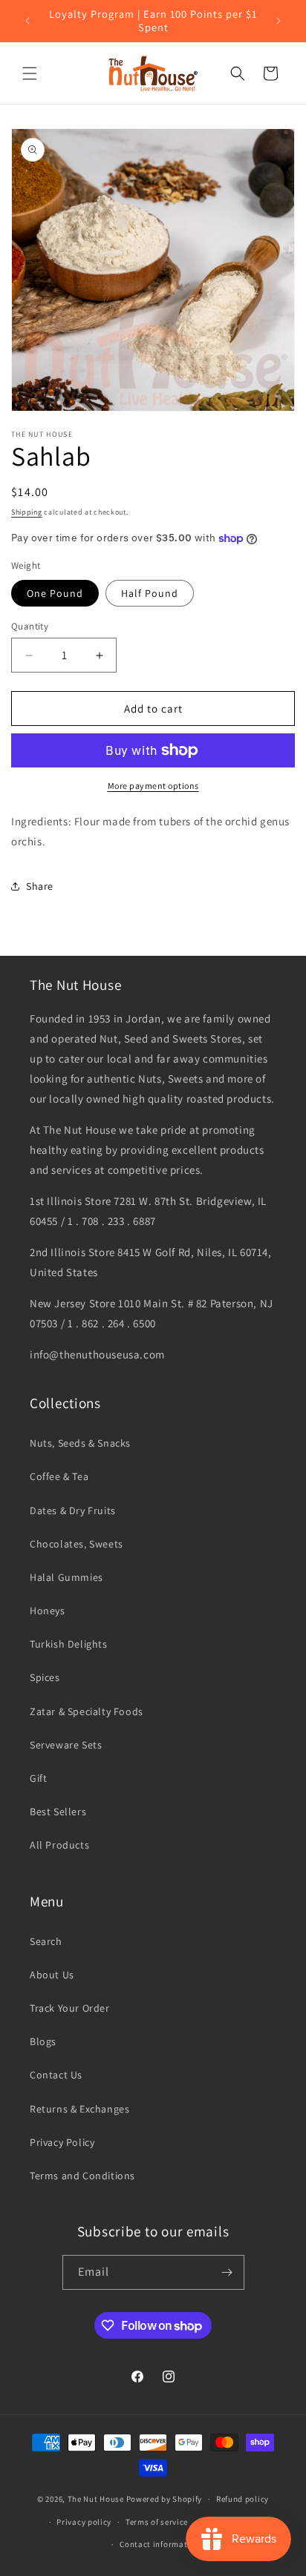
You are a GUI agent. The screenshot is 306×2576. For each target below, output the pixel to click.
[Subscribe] (227, 2272)
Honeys (48, 1611)
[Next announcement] (279, 21)
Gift (38, 1778)
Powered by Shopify (165, 2499)
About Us (52, 1975)
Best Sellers (58, 1812)
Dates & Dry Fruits (73, 1510)
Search (46, 1941)
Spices (45, 1677)
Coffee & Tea (59, 1476)
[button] (30, 73)
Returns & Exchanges (79, 2109)
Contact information (160, 2544)
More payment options (153, 786)
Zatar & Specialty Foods (87, 1711)
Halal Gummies (66, 1577)
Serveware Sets (66, 1745)
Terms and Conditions (82, 2176)
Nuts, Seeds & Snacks (80, 1443)
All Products (59, 1845)
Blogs (43, 2041)
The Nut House (96, 2499)
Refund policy (242, 2499)
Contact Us (56, 2075)
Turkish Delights (69, 1644)
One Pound (55, 593)
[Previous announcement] (27, 21)
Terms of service (157, 2522)
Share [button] (40, 886)
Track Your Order (70, 2008)
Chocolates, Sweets (76, 1544)
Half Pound (150, 593)
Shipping (27, 512)
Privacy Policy (62, 2142)
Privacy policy (84, 2522)
